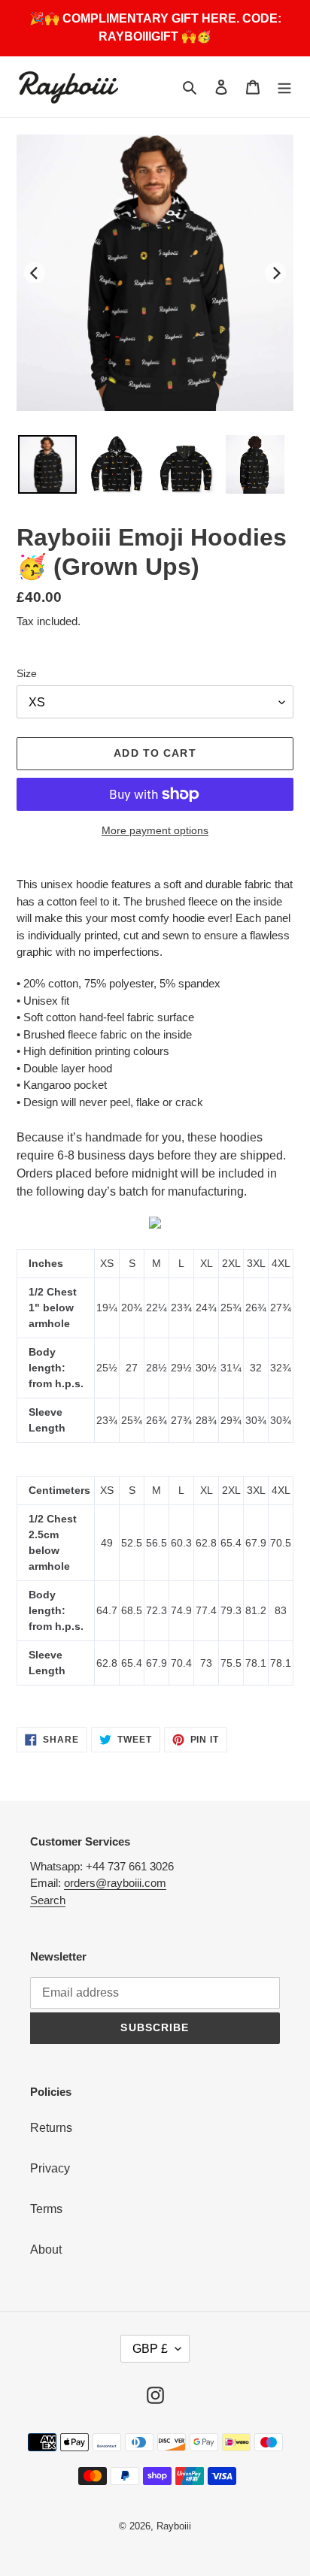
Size (27, 673)
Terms (46, 2209)
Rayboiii (174, 2526)
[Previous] (35, 273)
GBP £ (150, 2349)
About (46, 2249)
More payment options (155, 830)
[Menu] (284, 87)
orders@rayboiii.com (115, 1883)
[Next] (275, 273)
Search (48, 1900)
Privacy (50, 2168)
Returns (51, 2128)
